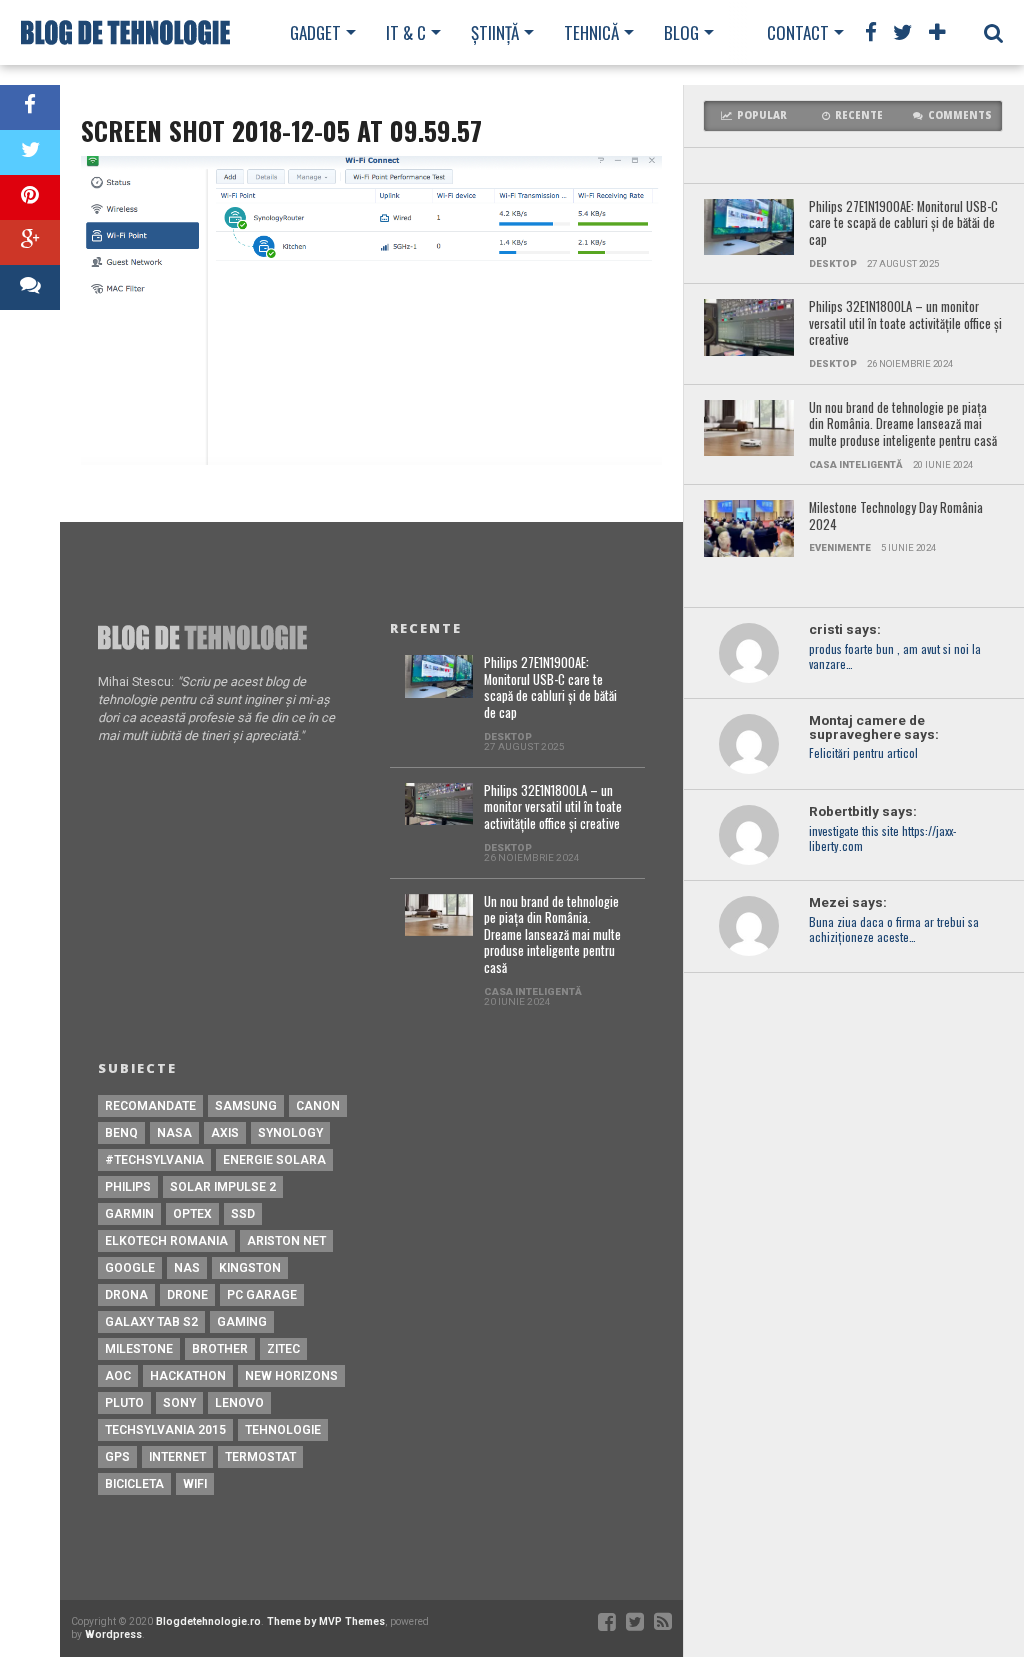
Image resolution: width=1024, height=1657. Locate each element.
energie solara (274, 1160)
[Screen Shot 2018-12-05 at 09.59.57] (371, 459)
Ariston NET (286, 1241)
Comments (960, 115)
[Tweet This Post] (30, 152)
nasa (174, 1133)
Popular (762, 115)
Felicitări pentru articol (863, 753)
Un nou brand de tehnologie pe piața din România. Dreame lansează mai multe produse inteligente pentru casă (903, 425)
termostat (260, 1457)
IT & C (406, 32)
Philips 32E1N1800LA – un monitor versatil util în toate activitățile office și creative (905, 324)
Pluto (124, 1403)
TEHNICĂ (591, 32)
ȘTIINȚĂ (495, 32)
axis (225, 1133)
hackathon (188, 1376)
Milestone (139, 1349)
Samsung (246, 1106)
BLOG (681, 32)
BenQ (121, 1133)
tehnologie (283, 1430)
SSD (243, 1214)
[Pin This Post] (30, 197)
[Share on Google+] (30, 242)
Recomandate (150, 1106)
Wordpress (113, 1634)
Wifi (195, 1484)
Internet (177, 1457)
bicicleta (134, 1484)
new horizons (291, 1376)
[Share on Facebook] (30, 107)
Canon (318, 1106)
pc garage (262, 1295)
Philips (128, 1187)
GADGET (315, 32)
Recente (859, 115)
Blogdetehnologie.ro (208, 1621)
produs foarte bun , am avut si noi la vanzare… (895, 657)
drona (126, 1295)
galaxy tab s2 (151, 1322)
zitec (283, 1349)
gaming (242, 1322)
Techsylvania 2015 (165, 1430)
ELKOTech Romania (166, 1241)
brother (220, 1349)
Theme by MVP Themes (326, 1621)
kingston (250, 1268)
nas (187, 1268)
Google (130, 1268)
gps (117, 1457)
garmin (129, 1214)
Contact (798, 32)
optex (192, 1214)
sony (179, 1403)
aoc (118, 1376)
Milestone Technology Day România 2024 (896, 516)
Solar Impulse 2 (223, 1187)
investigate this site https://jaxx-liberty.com (882, 839)
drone (187, 1295)
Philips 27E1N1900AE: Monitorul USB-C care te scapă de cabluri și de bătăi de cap (903, 224)
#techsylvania (154, 1160)
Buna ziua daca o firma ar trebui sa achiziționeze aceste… (894, 930)
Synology (290, 1133)
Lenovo (239, 1403)
